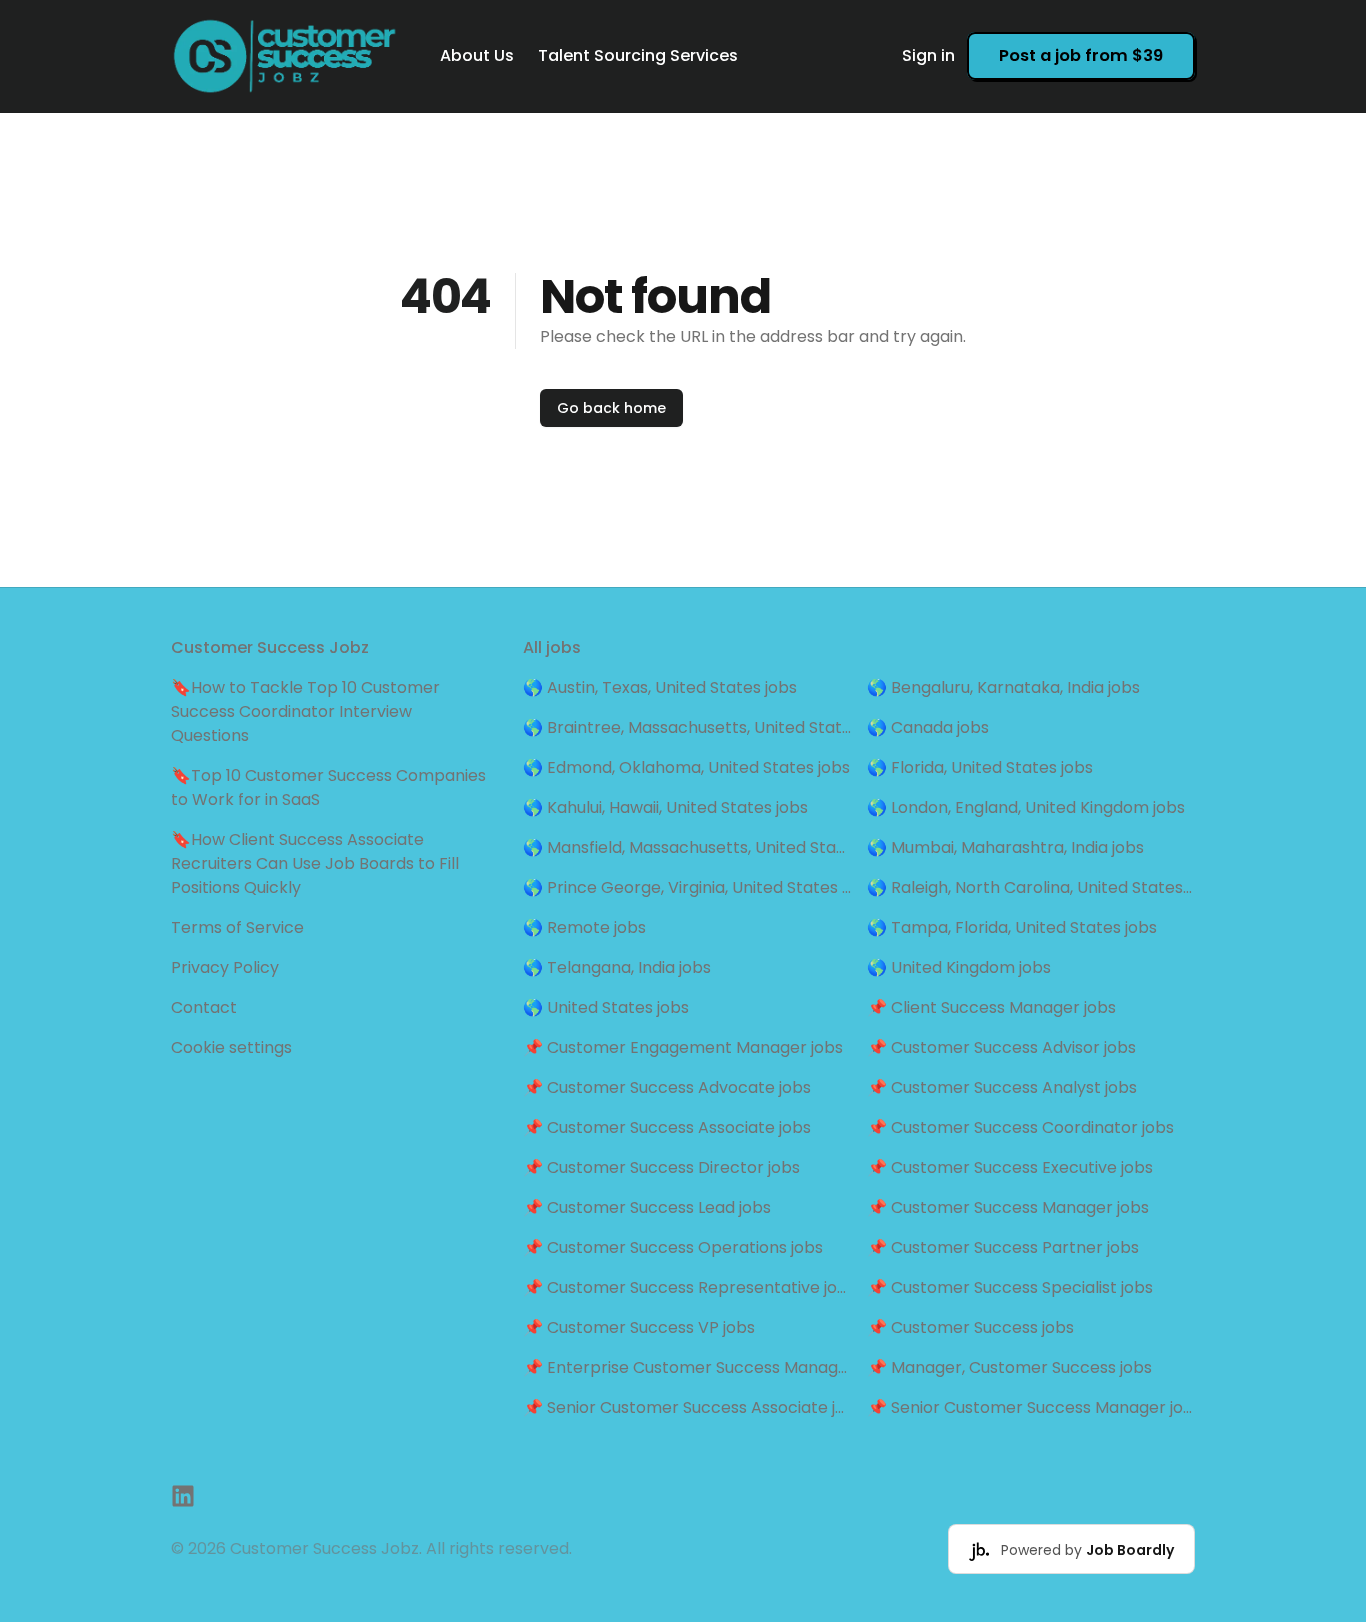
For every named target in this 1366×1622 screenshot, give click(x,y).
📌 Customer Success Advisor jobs (1001, 1047)
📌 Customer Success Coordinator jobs (1020, 1127)
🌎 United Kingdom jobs (959, 967)
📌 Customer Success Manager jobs (1008, 1207)
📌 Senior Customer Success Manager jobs (1031, 1407)
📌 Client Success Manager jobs (991, 1007)
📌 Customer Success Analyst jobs (1002, 1087)
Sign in (928, 55)
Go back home (611, 408)
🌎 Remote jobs (584, 927)
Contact (204, 1007)
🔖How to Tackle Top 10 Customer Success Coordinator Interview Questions (305, 711)
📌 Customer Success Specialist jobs (1010, 1287)
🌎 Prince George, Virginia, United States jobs (687, 887)
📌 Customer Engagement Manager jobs (683, 1047)
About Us (477, 55)
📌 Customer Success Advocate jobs (667, 1087)
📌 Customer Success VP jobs (639, 1327)
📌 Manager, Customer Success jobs (1009, 1367)
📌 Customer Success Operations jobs (673, 1247)
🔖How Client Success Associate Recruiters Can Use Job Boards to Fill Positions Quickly (315, 863)
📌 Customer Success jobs (970, 1327)
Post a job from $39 (1081, 55)
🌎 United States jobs (606, 1007)
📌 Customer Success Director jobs (661, 1167)
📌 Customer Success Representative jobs (687, 1287)
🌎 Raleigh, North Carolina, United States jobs (1031, 887)
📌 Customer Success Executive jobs (1010, 1167)
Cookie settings (231, 1047)
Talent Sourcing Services (638, 55)
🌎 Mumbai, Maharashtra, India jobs (1005, 847)
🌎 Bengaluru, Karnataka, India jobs (1003, 687)
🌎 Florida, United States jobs (980, 767)
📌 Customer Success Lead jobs (647, 1207)
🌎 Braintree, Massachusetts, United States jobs (687, 727)
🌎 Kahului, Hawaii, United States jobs (665, 807)
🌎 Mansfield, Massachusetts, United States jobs (687, 847)
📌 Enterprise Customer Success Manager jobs (687, 1367)
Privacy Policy (225, 967)
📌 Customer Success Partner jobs (1003, 1247)
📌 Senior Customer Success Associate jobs (687, 1407)
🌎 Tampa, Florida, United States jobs (1012, 927)
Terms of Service (237, 927)
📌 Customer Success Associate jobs (667, 1127)
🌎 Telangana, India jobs (617, 967)
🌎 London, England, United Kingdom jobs (1026, 807)
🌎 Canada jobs (928, 727)
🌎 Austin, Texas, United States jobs (660, 687)
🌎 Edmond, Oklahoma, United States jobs (686, 767)
